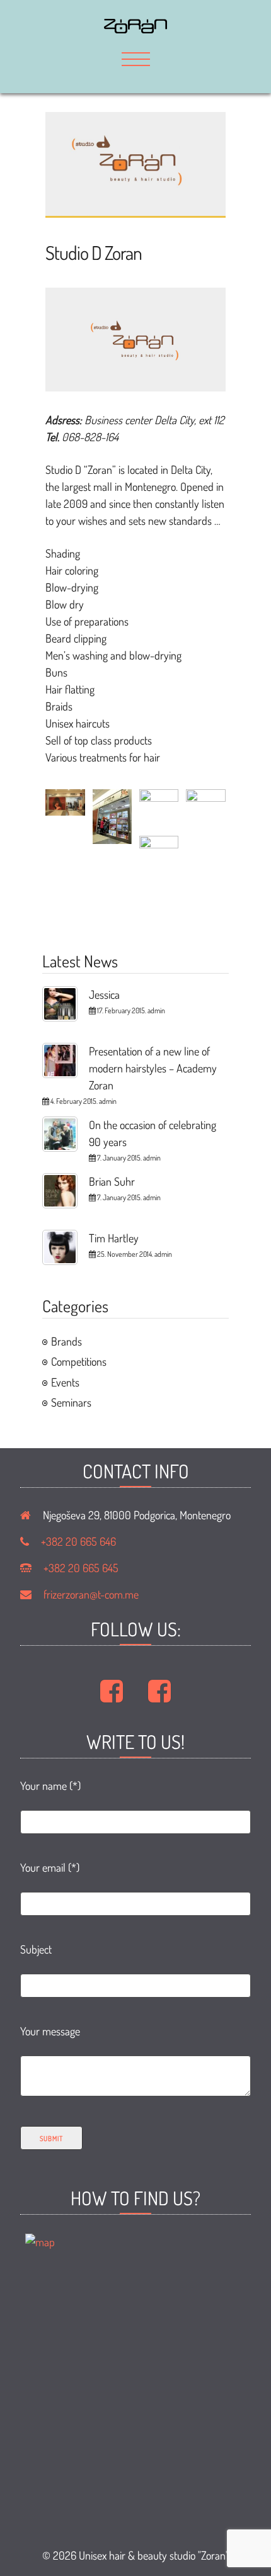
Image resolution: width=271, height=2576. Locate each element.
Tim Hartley (114, 1238)
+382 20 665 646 (78, 1541)
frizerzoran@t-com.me (91, 1594)
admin (156, 1010)
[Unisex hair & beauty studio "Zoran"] (135, 29)
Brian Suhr (112, 1181)
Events (65, 1382)
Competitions (79, 1361)
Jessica (104, 994)
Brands (66, 1341)
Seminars (71, 1402)
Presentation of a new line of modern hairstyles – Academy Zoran (153, 1068)
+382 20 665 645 (81, 1568)
